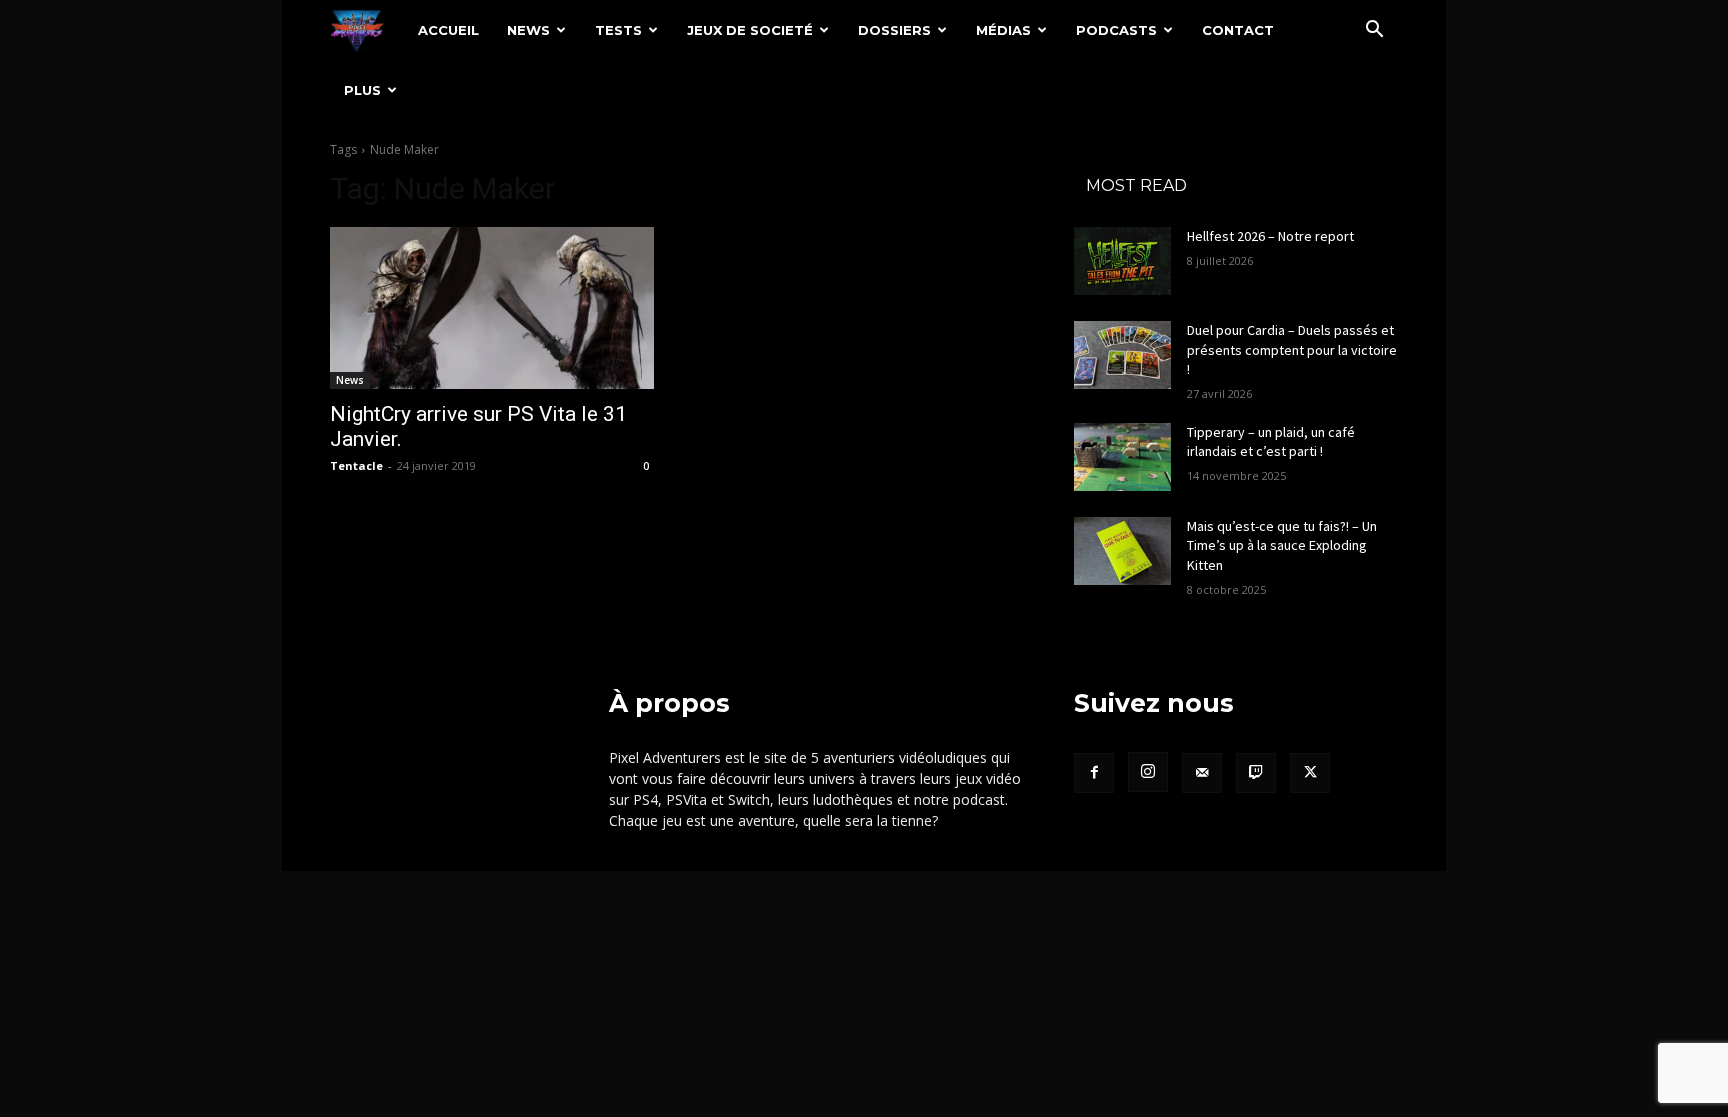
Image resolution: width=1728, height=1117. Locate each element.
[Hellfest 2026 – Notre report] (1122, 261)
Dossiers (894, 30)
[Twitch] (1256, 773)
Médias (1003, 30)
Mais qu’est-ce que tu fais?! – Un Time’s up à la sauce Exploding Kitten (1282, 545)
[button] (1374, 31)
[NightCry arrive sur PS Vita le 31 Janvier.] (492, 308)
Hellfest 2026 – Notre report (1270, 236)
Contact (1238, 30)
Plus (362, 90)
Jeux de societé (750, 30)
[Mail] (1202, 773)
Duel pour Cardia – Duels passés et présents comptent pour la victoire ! (1292, 349)
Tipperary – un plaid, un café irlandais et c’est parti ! (1271, 442)
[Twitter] (1310, 773)
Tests (618, 30)
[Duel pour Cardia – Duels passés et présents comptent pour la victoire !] (1122, 355)
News (528, 30)
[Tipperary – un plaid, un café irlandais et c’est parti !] (1122, 457)
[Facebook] (1094, 773)
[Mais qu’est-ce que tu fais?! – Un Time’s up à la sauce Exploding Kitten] (1122, 551)
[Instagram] (1148, 772)
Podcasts (1116, 30)
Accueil (448, 30)
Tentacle (356, 465)
